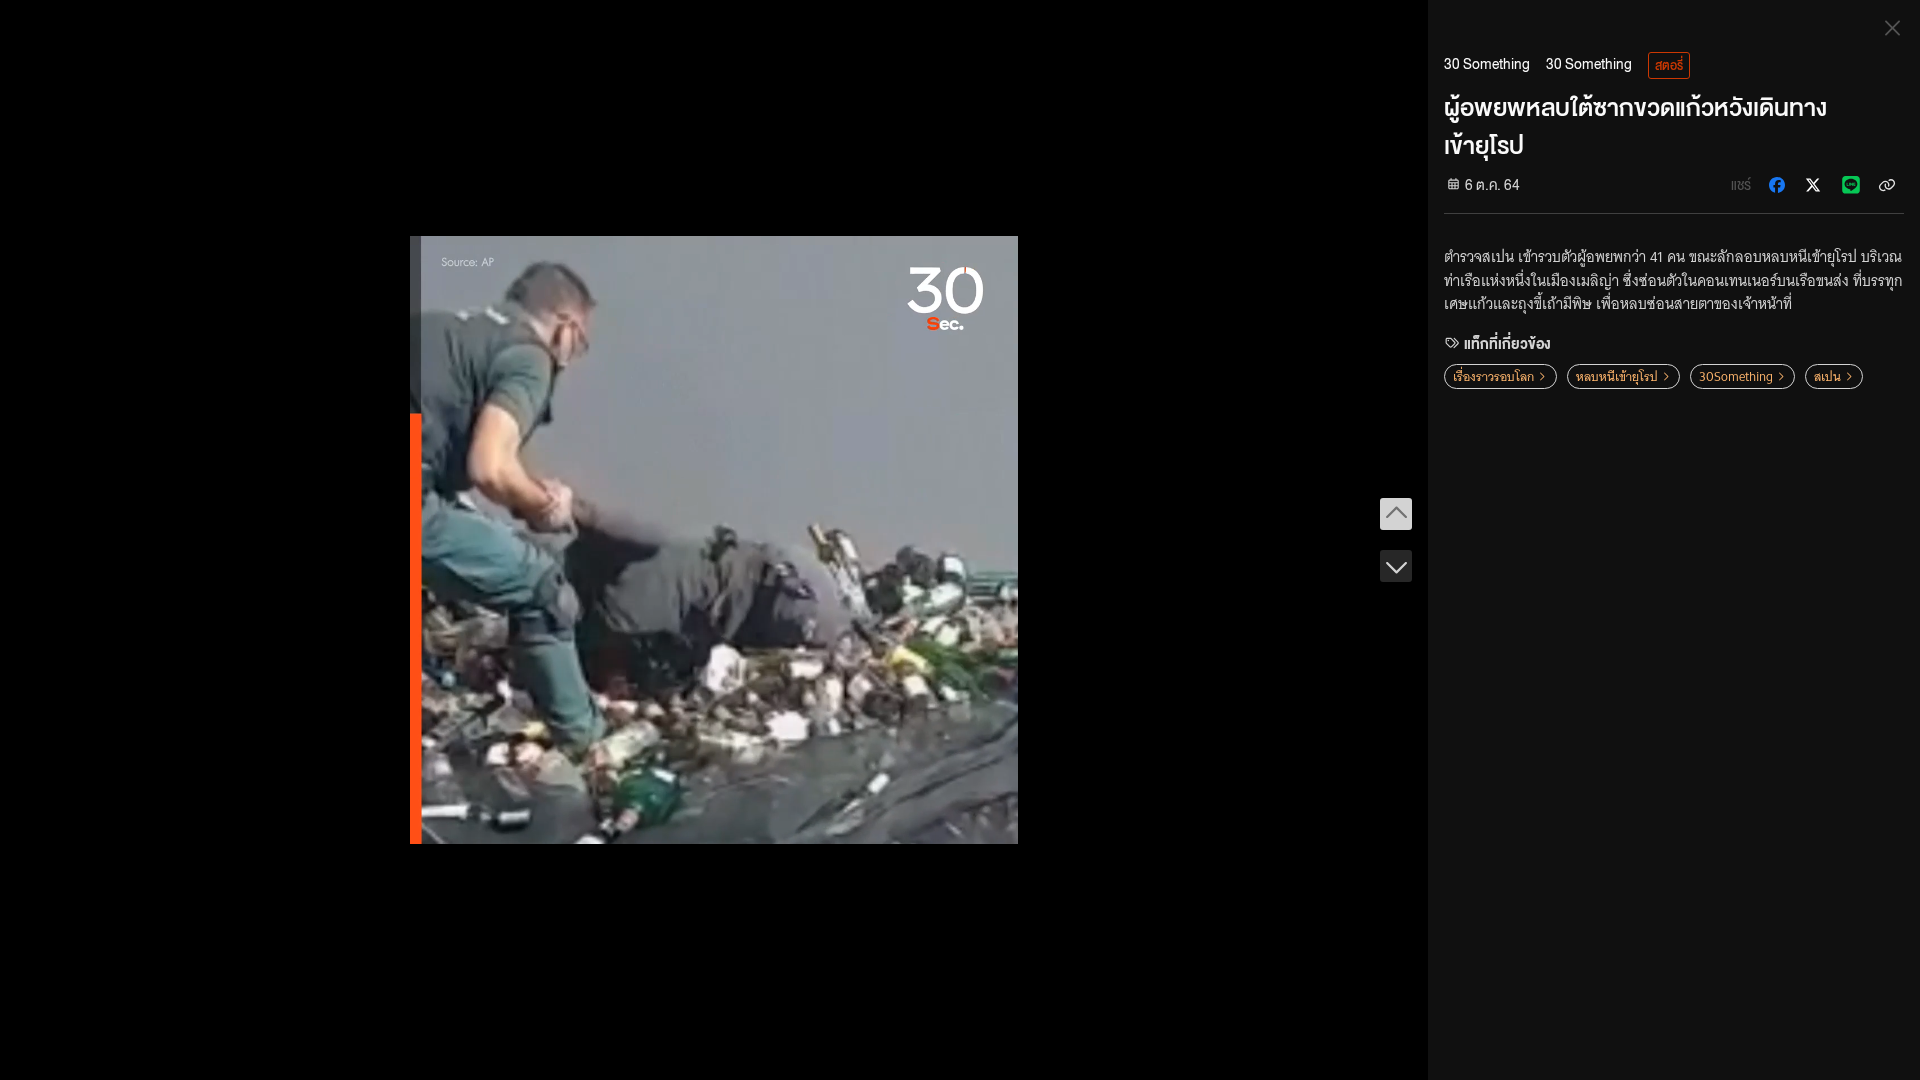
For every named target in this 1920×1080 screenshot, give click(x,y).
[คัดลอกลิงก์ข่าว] (1887, 185)
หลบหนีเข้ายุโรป (1617, 376)
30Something (1736, 376)
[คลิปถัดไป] (1396, 566)
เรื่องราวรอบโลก (1493, 376)
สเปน (1827, 376)
